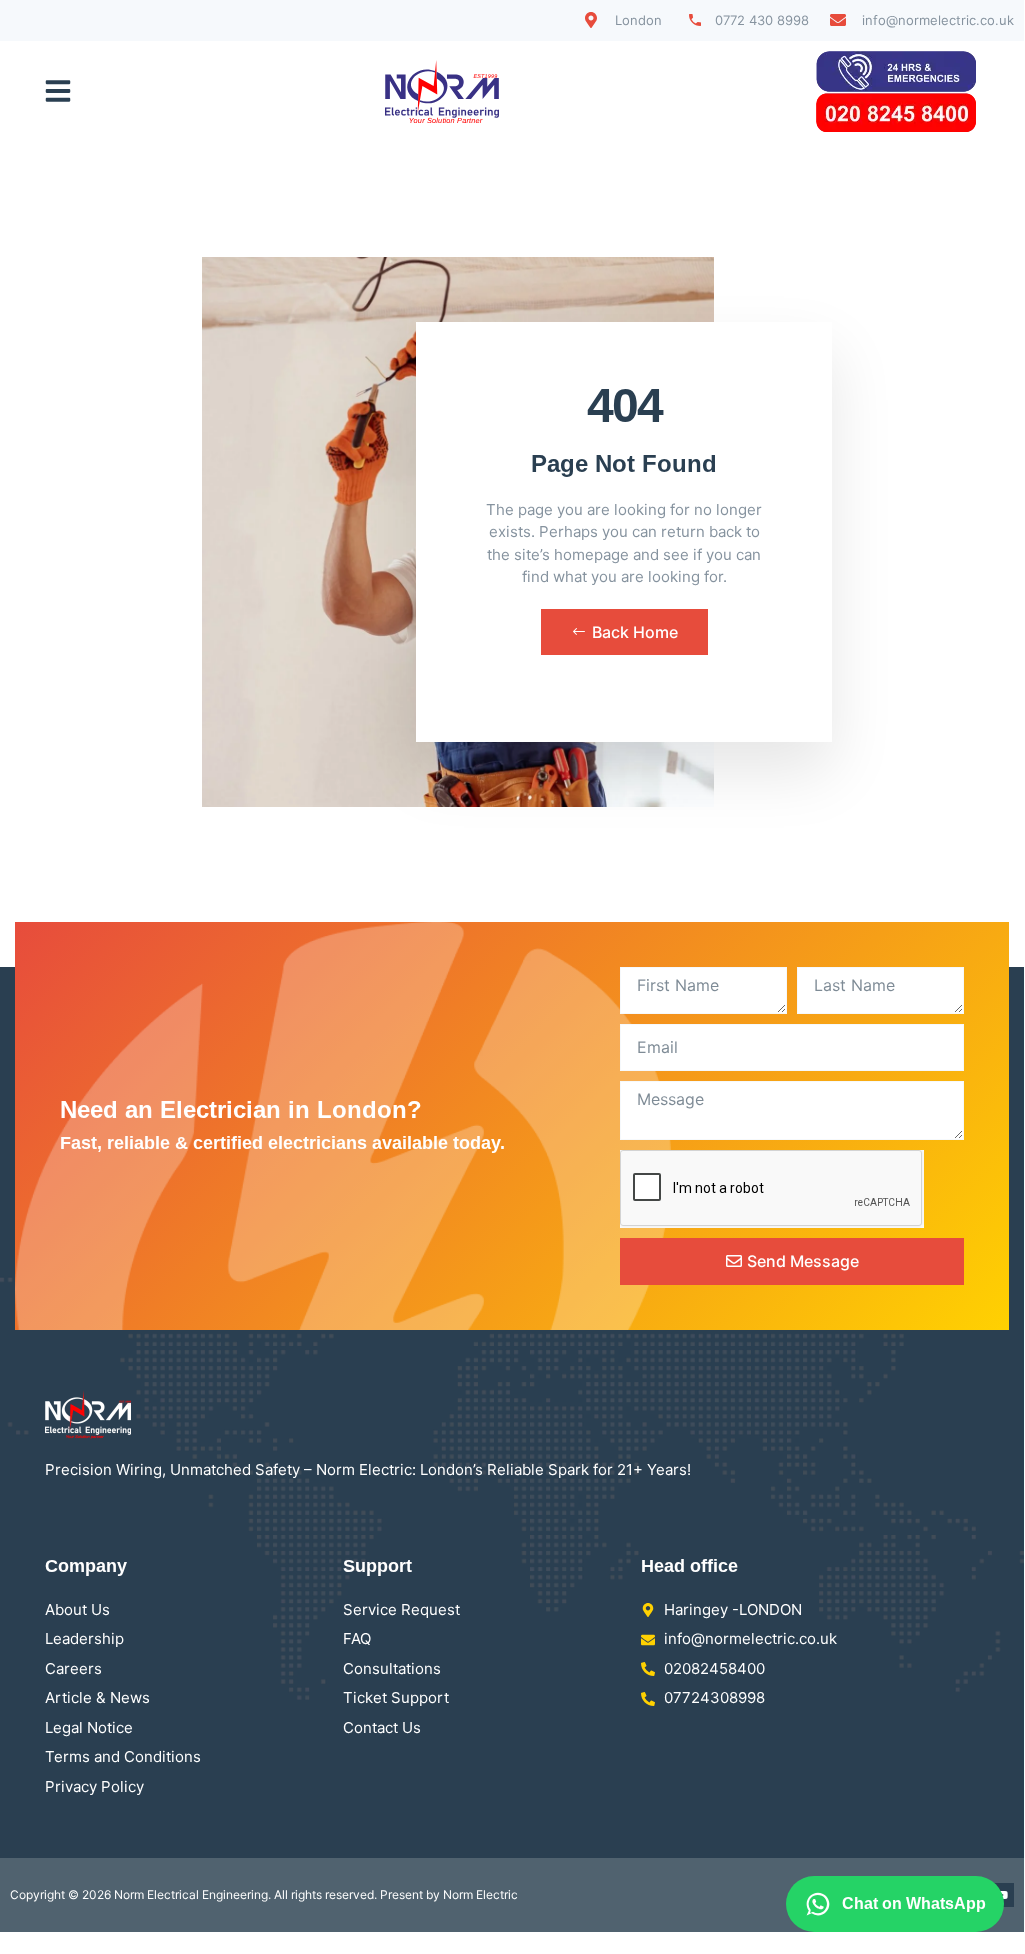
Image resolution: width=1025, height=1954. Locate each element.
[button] (58, 91)
